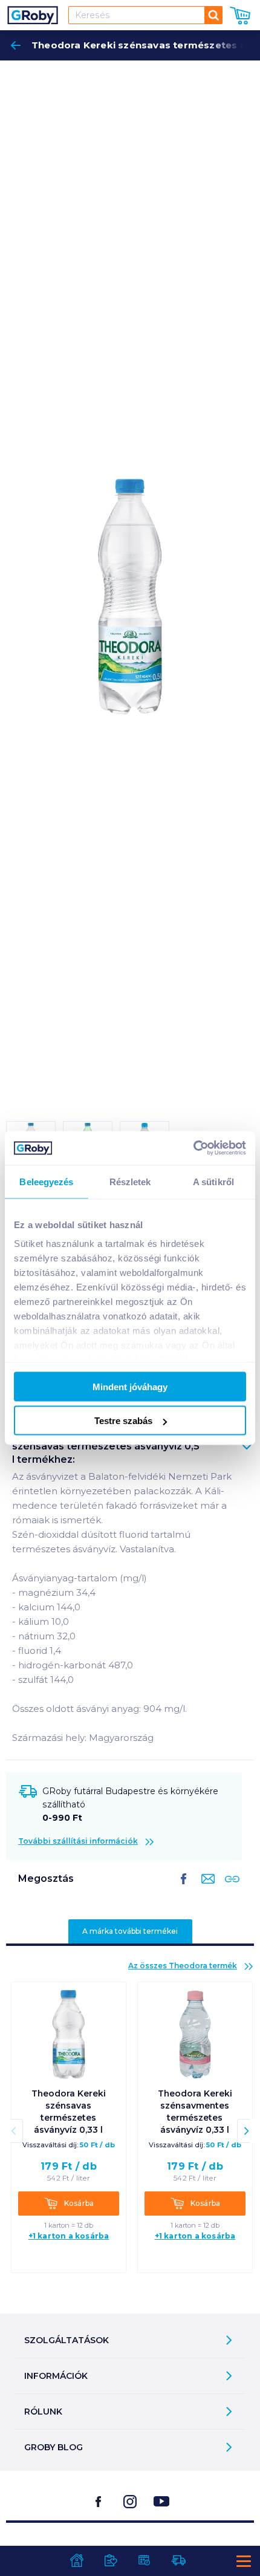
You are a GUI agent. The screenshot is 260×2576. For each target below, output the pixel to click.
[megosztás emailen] (206, 1888)
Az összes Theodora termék (183, 1966)
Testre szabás (123, 1421)
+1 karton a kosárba (69, 2236)
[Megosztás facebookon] (184, 1888)
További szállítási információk (78, 1841)
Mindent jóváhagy (130, 1386)
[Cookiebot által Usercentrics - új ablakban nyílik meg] (193, 1148)
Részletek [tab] (130, 1181)
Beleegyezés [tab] (46, 1181)
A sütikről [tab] (213, 1181)
